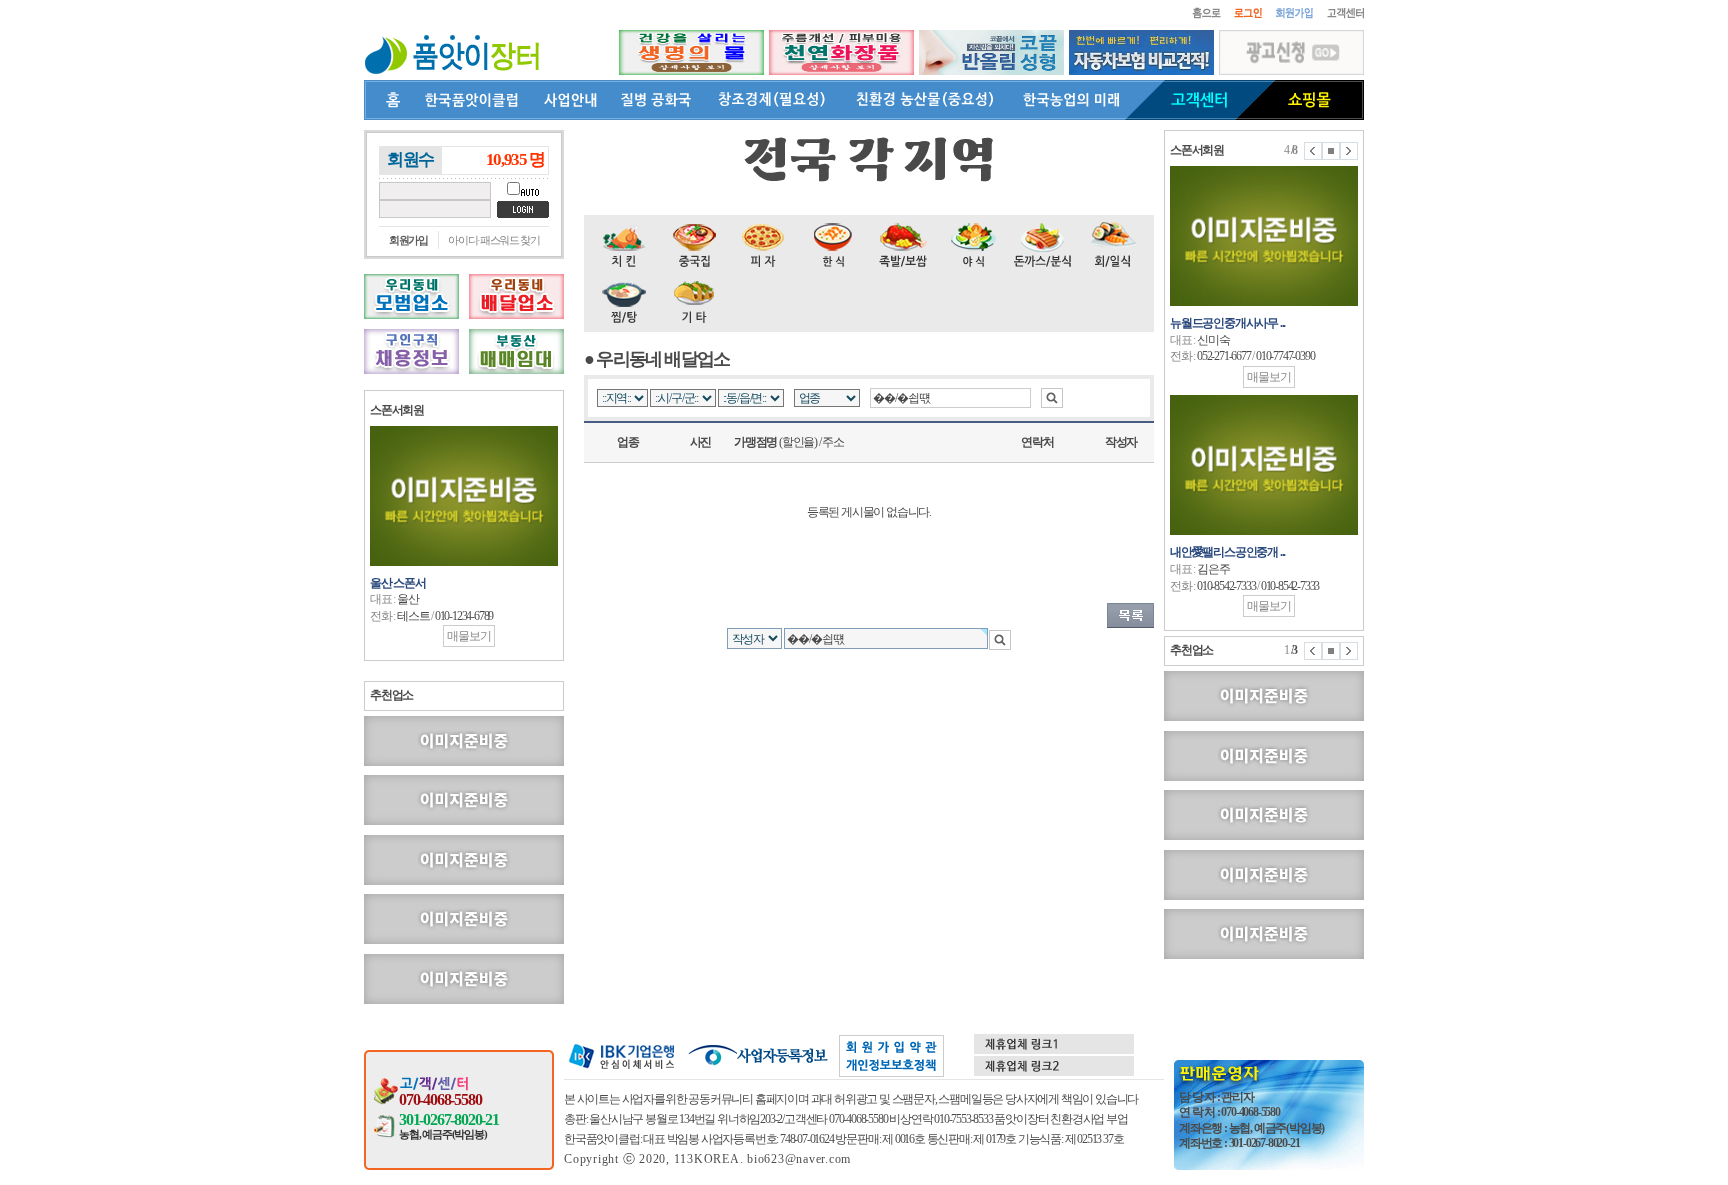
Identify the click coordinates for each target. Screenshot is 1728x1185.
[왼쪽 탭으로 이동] (1313, 151)
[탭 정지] (1331, 151)
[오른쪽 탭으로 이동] (1349, 151)
